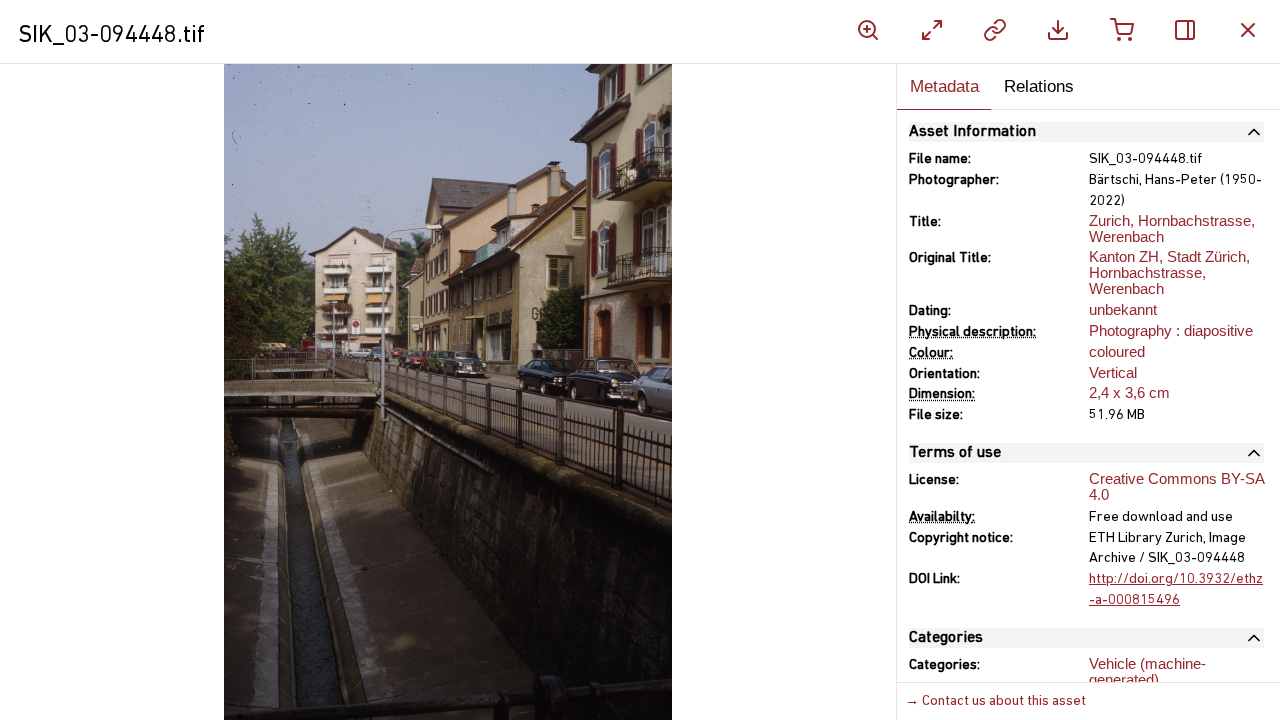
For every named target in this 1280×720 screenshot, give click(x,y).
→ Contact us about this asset (995, 701)
